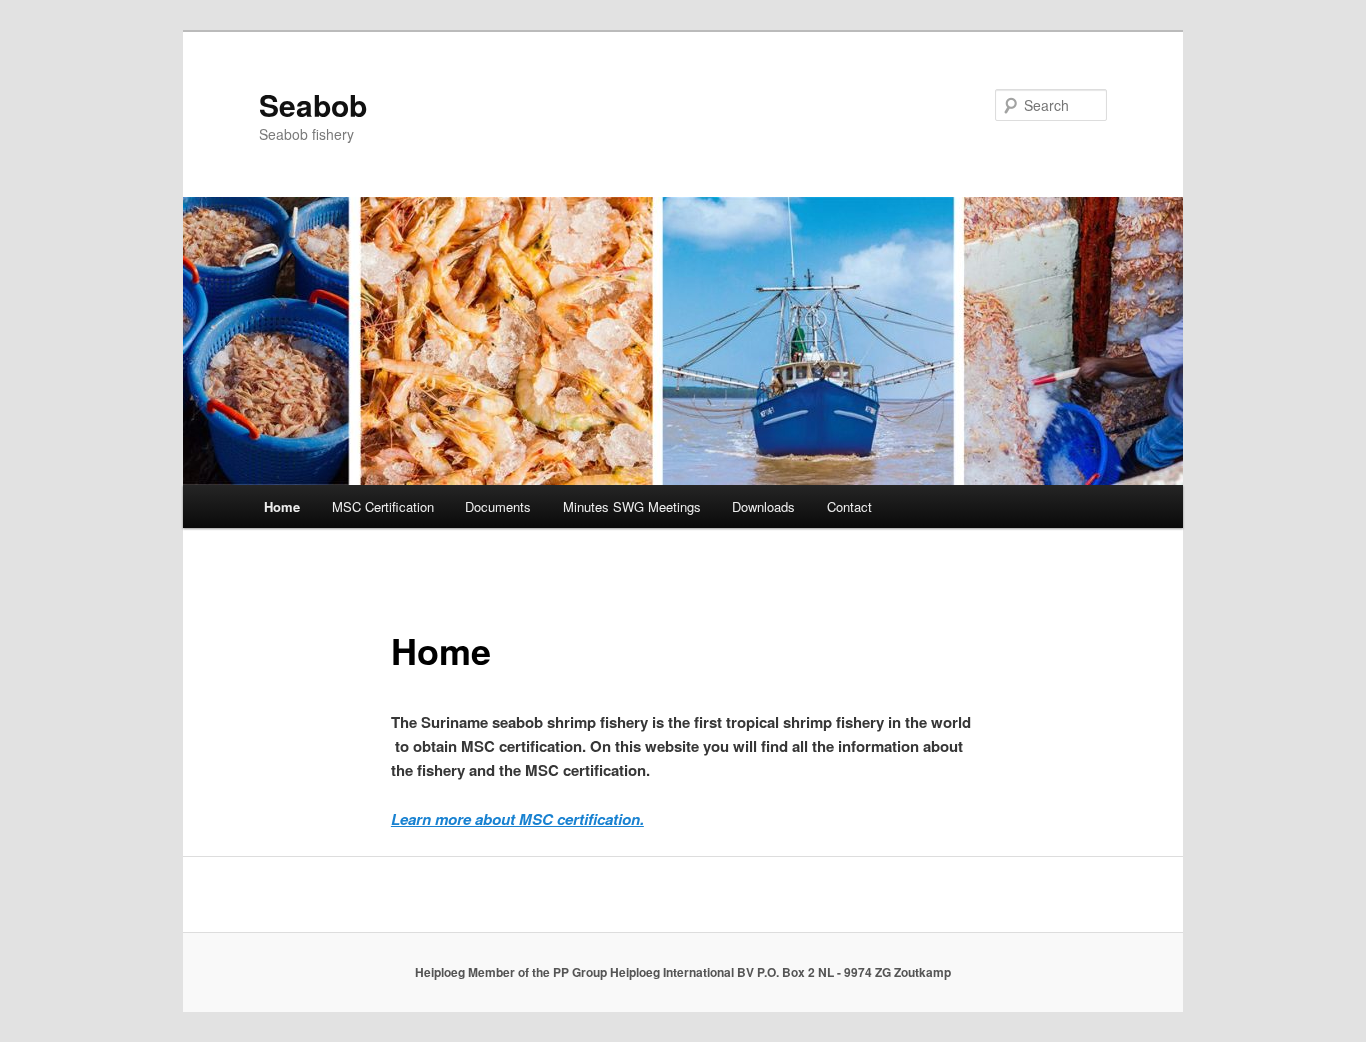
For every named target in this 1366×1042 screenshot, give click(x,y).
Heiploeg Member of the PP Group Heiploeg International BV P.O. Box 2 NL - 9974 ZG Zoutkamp (683, 972)
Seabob (313, 104)
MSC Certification (383, 506)
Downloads (763, 506)
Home (282, 506)
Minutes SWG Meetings (632, 506)
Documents (498, 506)
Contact (849, 506)
